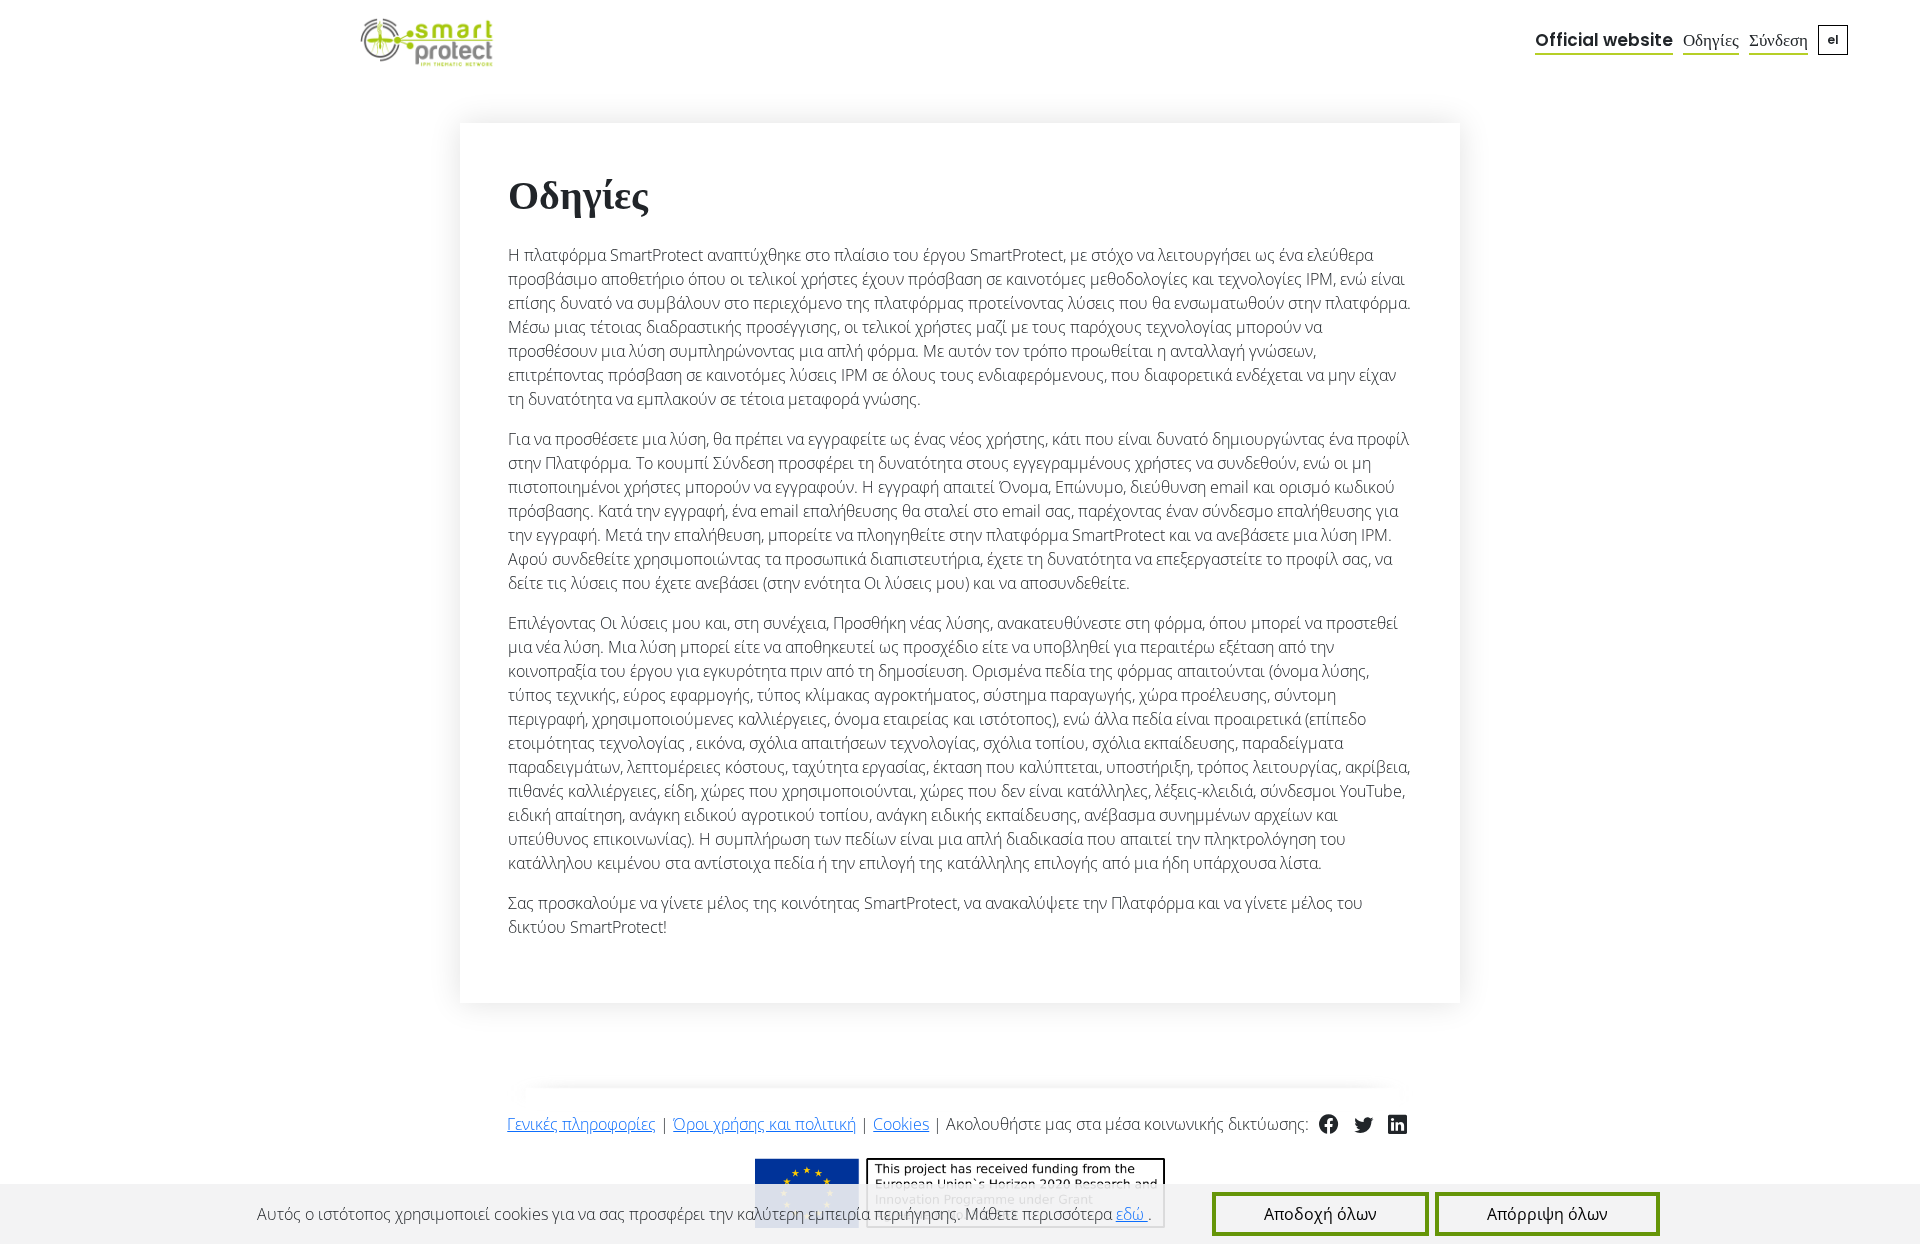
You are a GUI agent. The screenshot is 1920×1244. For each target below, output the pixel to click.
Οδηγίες (1711, 40)
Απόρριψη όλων (1547, 1214)
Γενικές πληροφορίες (581, 1124)
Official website (1604, 40)
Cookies (901, 1124)
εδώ (1132, 1214)
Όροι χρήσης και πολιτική (764, 1124)
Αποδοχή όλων (1320, 1214)
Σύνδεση (1778, 40)
